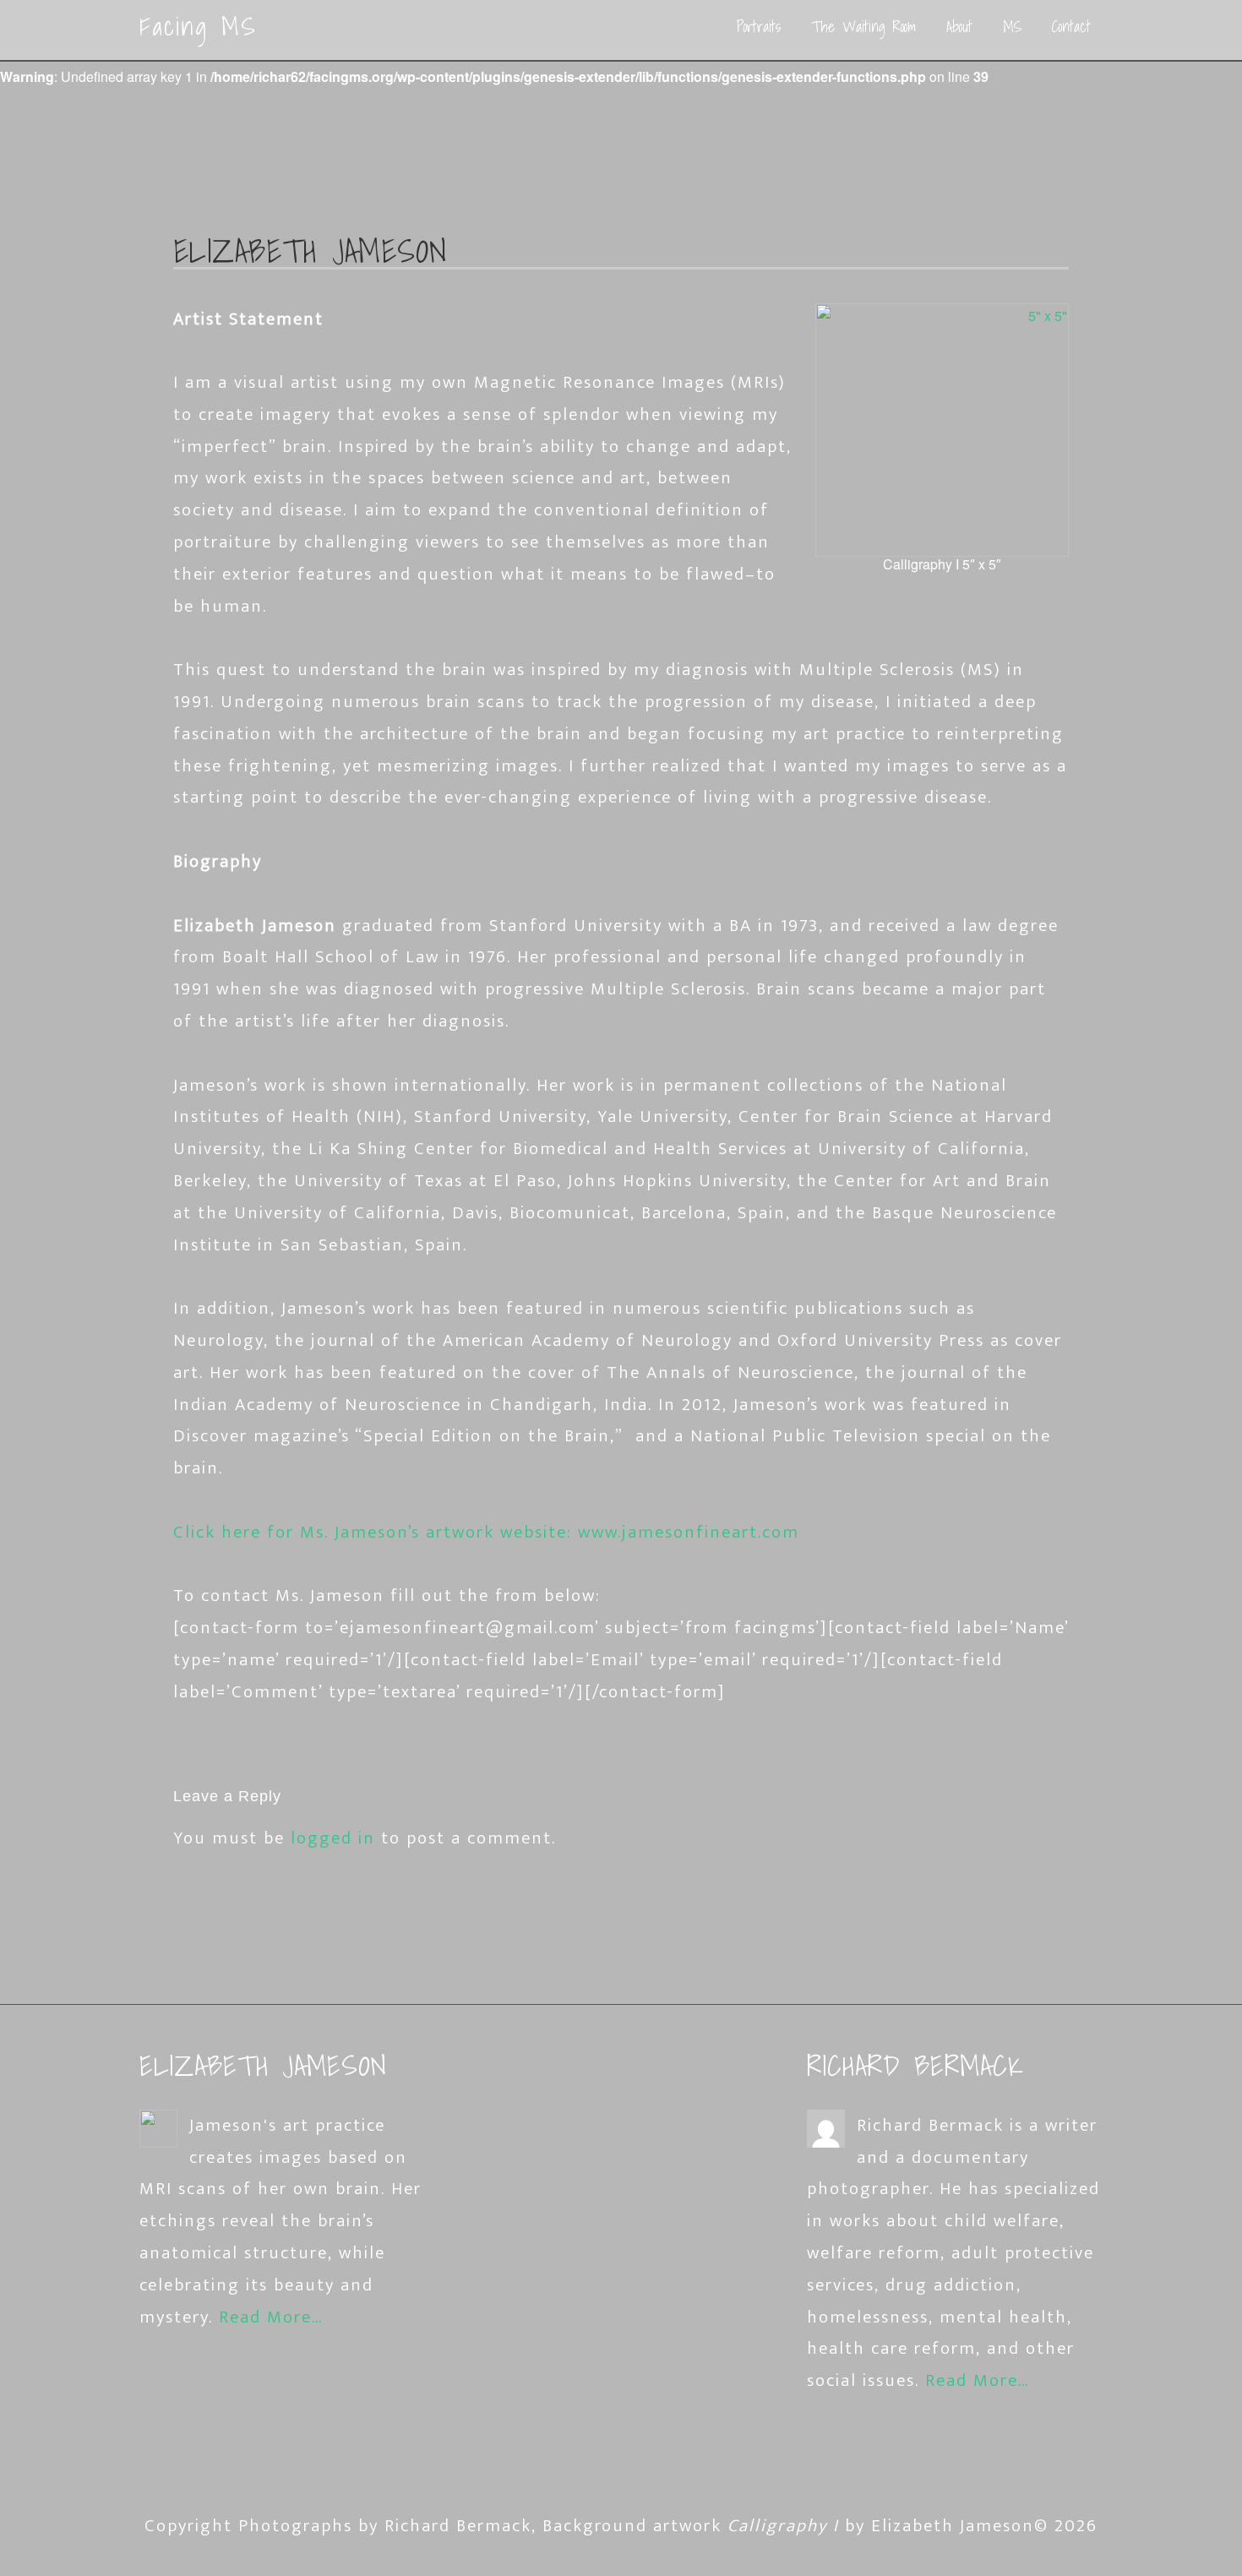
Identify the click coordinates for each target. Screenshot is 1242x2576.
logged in (333, 1838)
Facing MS (198, 26)
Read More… (271, 2317)
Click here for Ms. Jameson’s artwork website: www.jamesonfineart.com (486, 1532)
